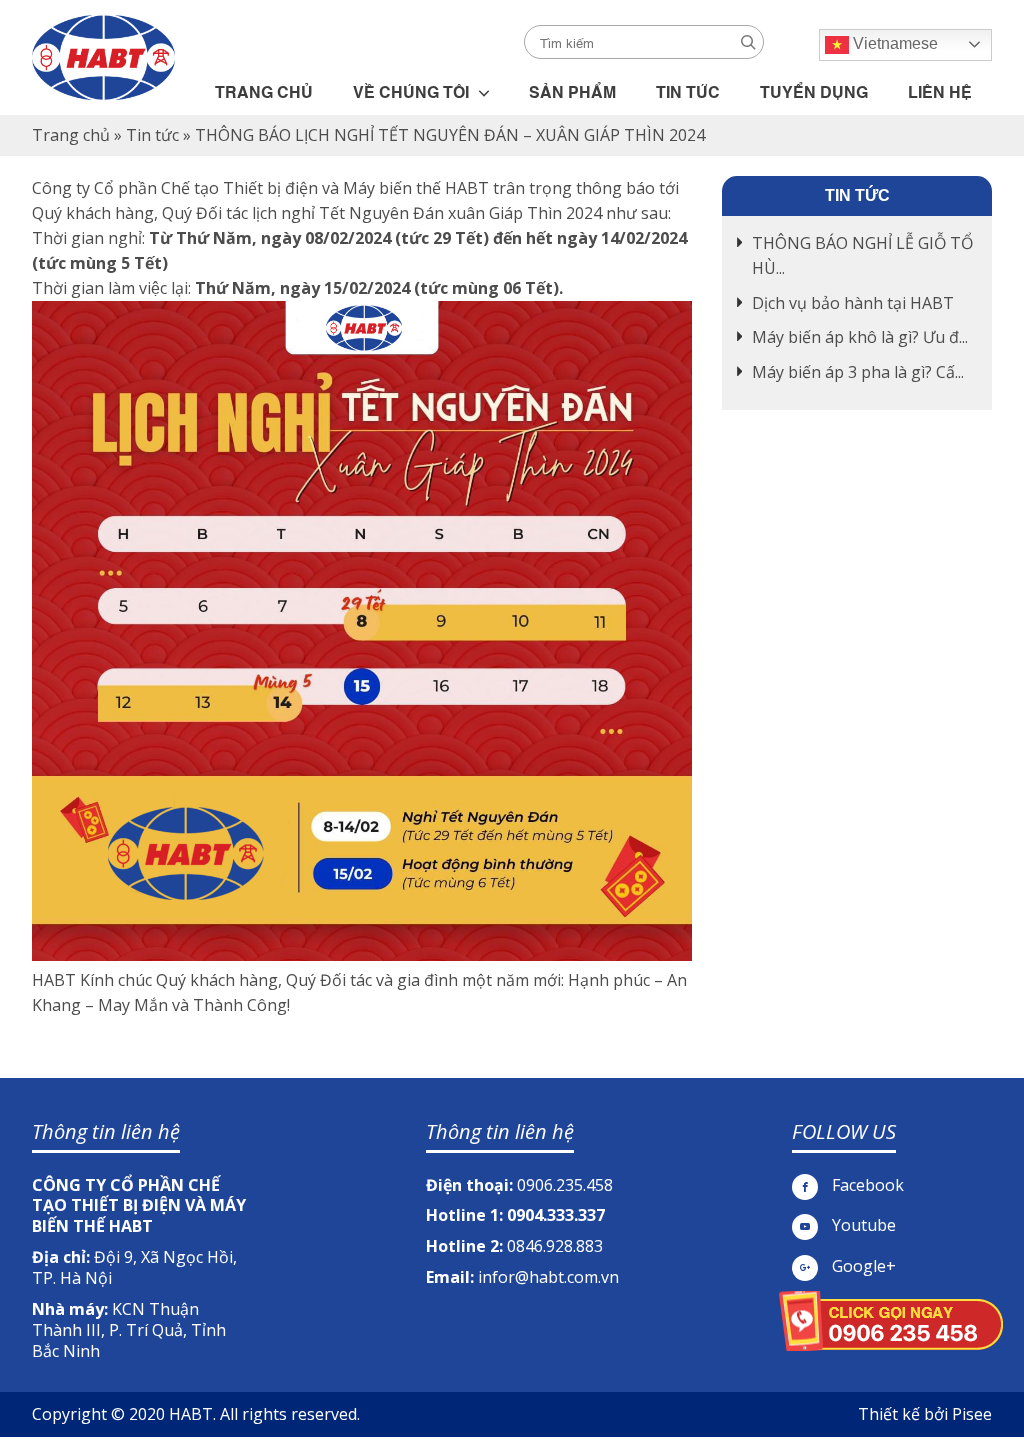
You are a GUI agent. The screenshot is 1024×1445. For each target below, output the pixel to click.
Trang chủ (71, 135)
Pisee (972, 1414)
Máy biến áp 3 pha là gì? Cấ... (858, 372)
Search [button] (748, 42)
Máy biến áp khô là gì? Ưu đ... (860, 337)
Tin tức (152, 135)
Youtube (862, 1225)
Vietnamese (893, 43)
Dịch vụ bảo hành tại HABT (853, 303)
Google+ (862, 1266)
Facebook (866, 1185)
